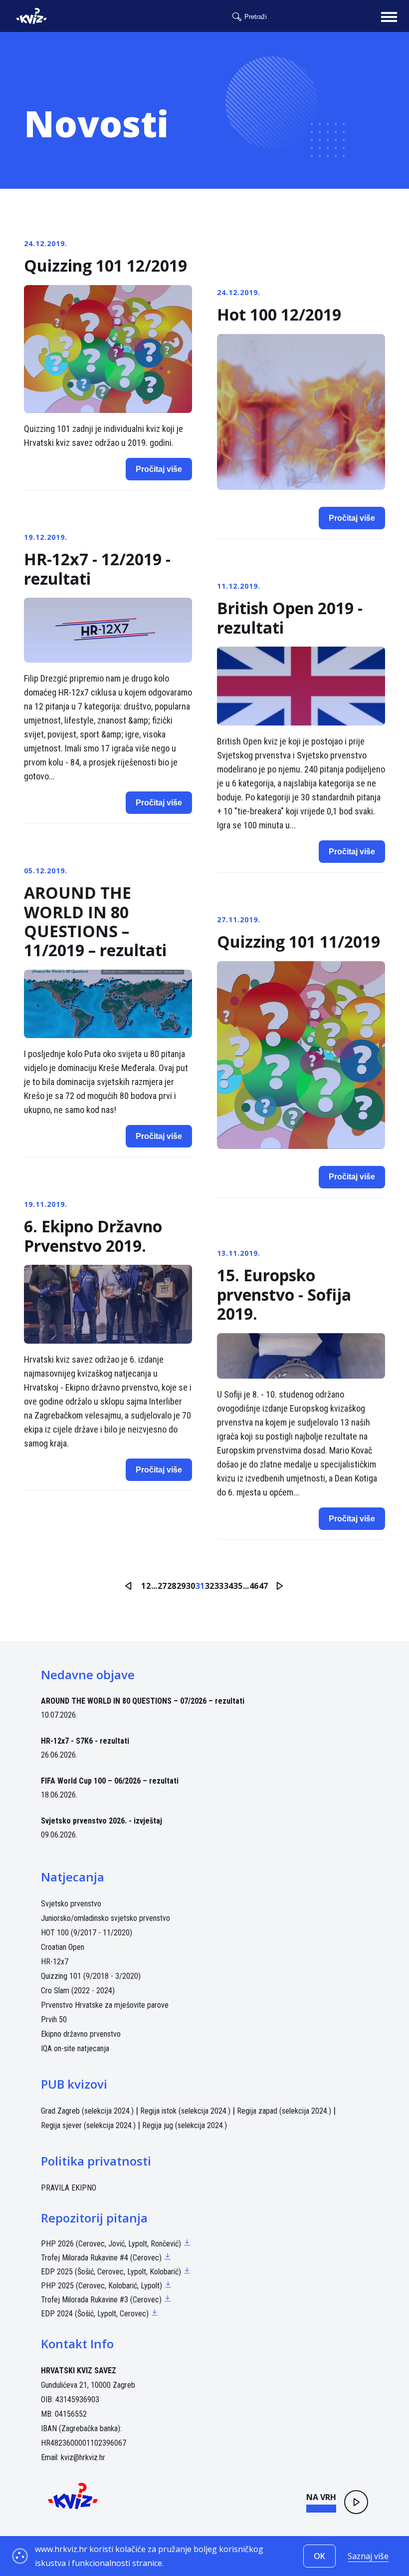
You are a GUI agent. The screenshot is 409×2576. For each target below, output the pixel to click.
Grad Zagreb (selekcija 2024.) (87, 2111)
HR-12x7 (55, 1962)
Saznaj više (368, 2556)
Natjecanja (73, 1877)
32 (209, 1586)
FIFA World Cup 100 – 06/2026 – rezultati (110, 1781)
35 (238, 1586)
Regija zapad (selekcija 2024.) (284, 2111)
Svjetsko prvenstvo (71, 1904)
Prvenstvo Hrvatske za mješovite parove (105, 2005)
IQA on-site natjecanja (75, 2048)
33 (219, 1586)
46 (254, 1586)
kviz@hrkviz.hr (83, 2457)
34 (228, 1586)
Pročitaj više (159, 469)
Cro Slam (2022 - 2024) (78, 1991)
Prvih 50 (54, 2020)
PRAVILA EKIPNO (69, 2188)
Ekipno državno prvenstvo (81, 2034)
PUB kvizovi (74, 2084)
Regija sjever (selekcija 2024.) (88, 2125)
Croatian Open (63, 1947)
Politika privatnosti (96, 2161)
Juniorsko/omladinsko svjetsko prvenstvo (105, 1918)
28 (172, 1586)
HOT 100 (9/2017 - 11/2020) (87, 1933)
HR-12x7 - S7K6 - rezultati (85, 1741)
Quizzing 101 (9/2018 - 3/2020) (91, 1976)
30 (191, 1586)
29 (181, 1586)
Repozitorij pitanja (94, 2218)
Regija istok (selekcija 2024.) (185, 2111)
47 (263, 1586)
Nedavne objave (88, 1674)
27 (162, 1586)
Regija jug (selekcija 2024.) (185, 2125)
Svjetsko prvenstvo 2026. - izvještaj (102, 1821)
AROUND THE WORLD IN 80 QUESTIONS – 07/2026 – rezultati (143, 1701)
